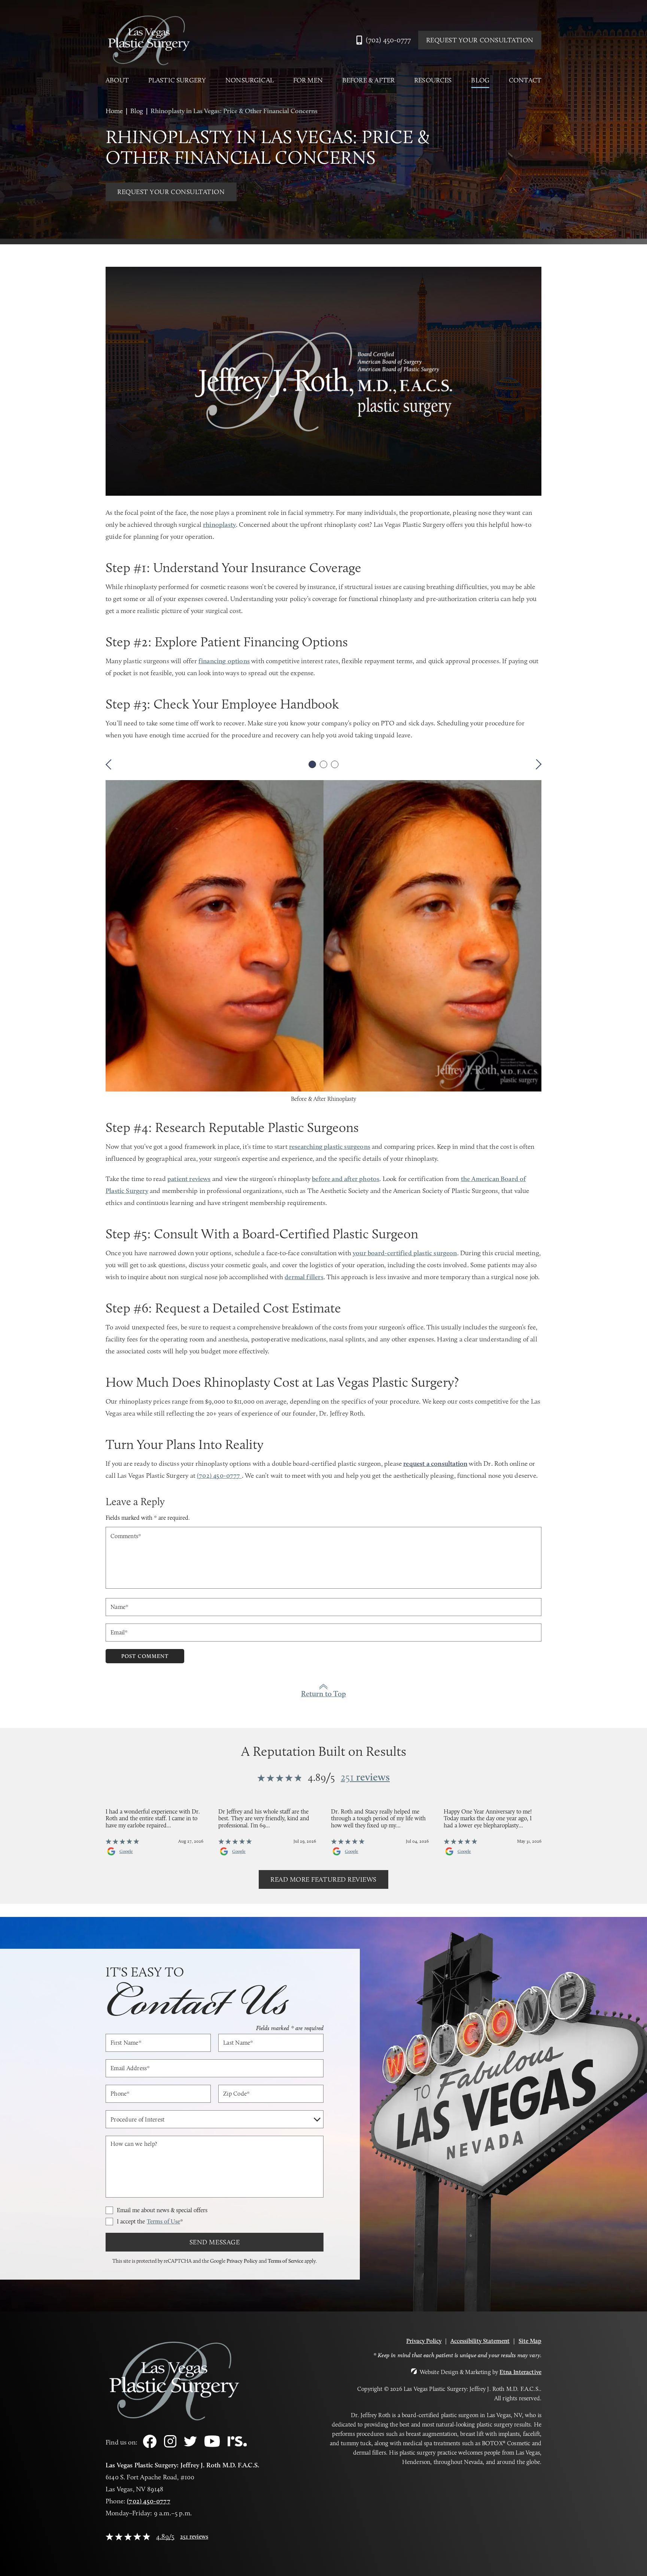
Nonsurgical (250, 80)
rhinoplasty (219, 525)
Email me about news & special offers (162, 2210)
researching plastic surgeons (330, 1147)
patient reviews (189, 1179)
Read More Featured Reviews (323, 1879)
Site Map (530, 2341)
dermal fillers (304, 1277)
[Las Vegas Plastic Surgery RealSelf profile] (237, 2444)
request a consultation (435, 1464)
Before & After (369, 80)
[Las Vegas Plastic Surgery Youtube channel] (212, 2445)
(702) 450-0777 (149, 2501)
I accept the (150, 2221)
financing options (224, 661)
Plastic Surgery (177, 80)
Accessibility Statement (480, 2341)
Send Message (215, 2242)
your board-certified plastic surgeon (405, 1253)
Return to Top (323, 1694)
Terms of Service (285, 2261)
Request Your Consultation (480, 40)
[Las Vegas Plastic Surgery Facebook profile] (150, 2446)
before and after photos (346, 1179)
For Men (308, 80)
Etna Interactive (520, 2372)
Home (114, 111)
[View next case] (536, 764)
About (117, 80)
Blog (480, 80)
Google (126, 1851)
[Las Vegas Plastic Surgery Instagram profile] (170, 2445)
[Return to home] (149, 40)
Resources (433, 80)
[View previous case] (111, 764)
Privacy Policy (242, 2261)
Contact (525, 80)
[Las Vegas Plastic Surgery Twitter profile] (190, 2444)
